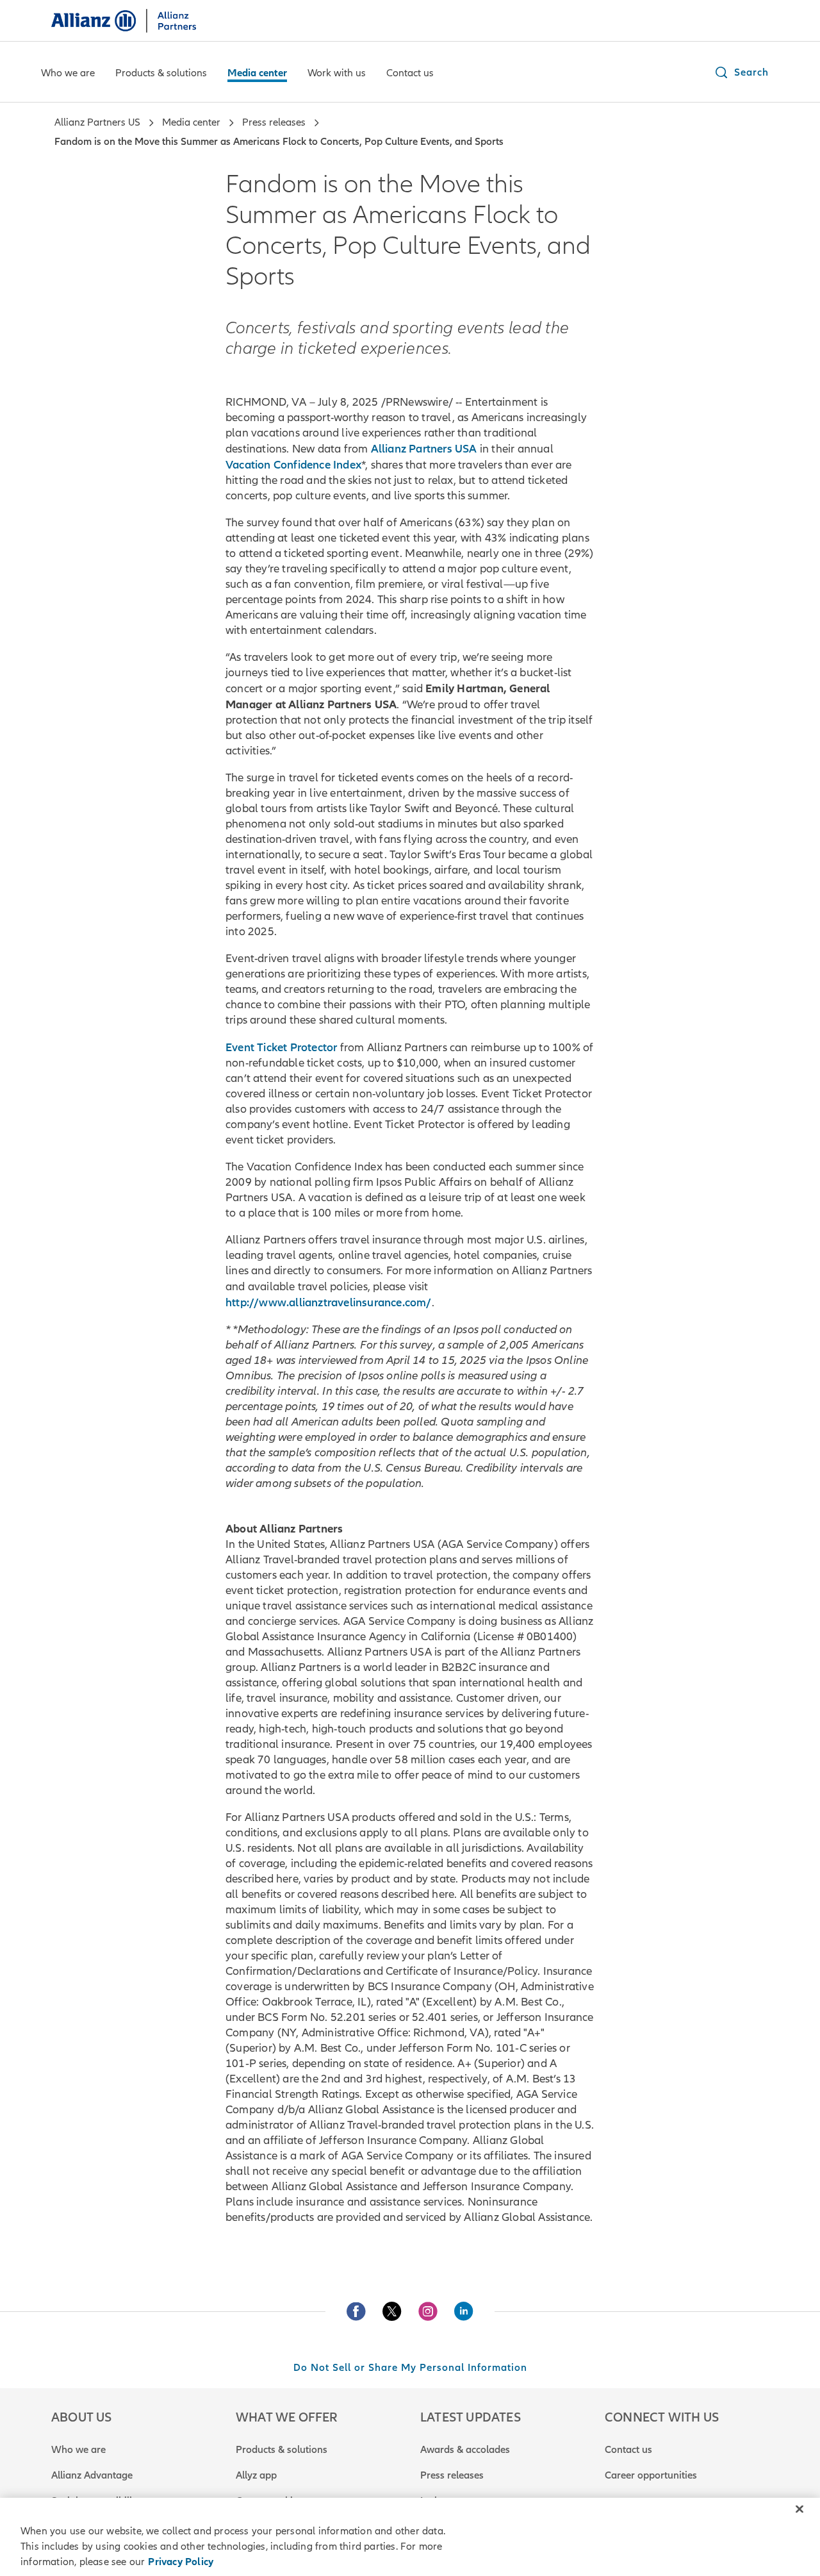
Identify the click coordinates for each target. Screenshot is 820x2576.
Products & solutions (282, 2450)
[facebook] (356, 2311)
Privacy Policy (181, 2562)
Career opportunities (651, 2475)
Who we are (78, 2450)
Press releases (452, 2475)
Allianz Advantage (92, 2475)
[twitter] (392, 2311)
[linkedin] (464, 2311)
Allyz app (256, 2475)
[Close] (799, 2509)
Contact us (628, 2450)
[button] (741, 72)
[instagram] (428, 2311)
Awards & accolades (465, 2450)
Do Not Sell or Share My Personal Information (410, 2368)
